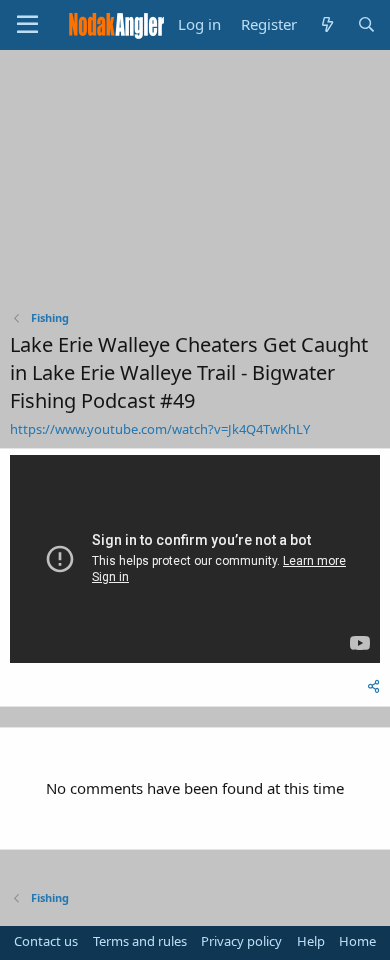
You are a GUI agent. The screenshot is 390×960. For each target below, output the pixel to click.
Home (357, 941)
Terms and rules (140, 941)
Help (311, 941)
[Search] (366, 24)
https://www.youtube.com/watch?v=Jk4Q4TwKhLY (160, 429)
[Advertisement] (195, 185)
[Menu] (27, 25)
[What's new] (326, 24)
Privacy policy (241, 941)
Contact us (46, 941)
